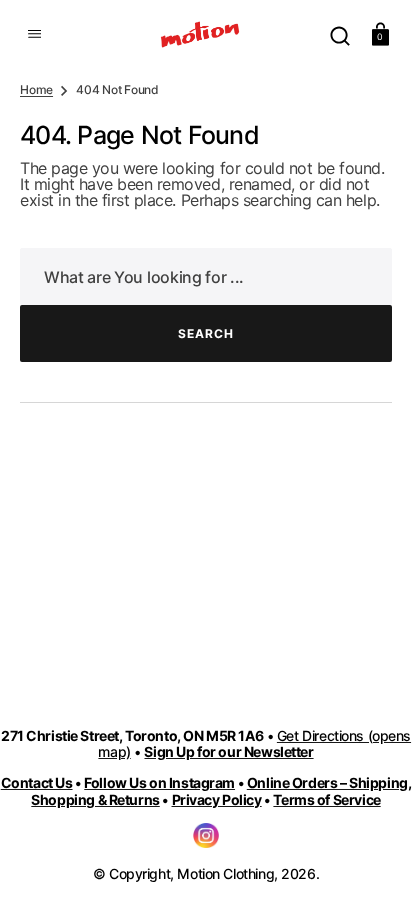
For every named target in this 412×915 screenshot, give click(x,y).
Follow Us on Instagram (159, 782)
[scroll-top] (369, 872)
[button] (32, 34)
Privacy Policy (217, 799)
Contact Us (37, 782)
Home (36, 90)
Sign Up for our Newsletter (228, 751)
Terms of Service (326, 799)
